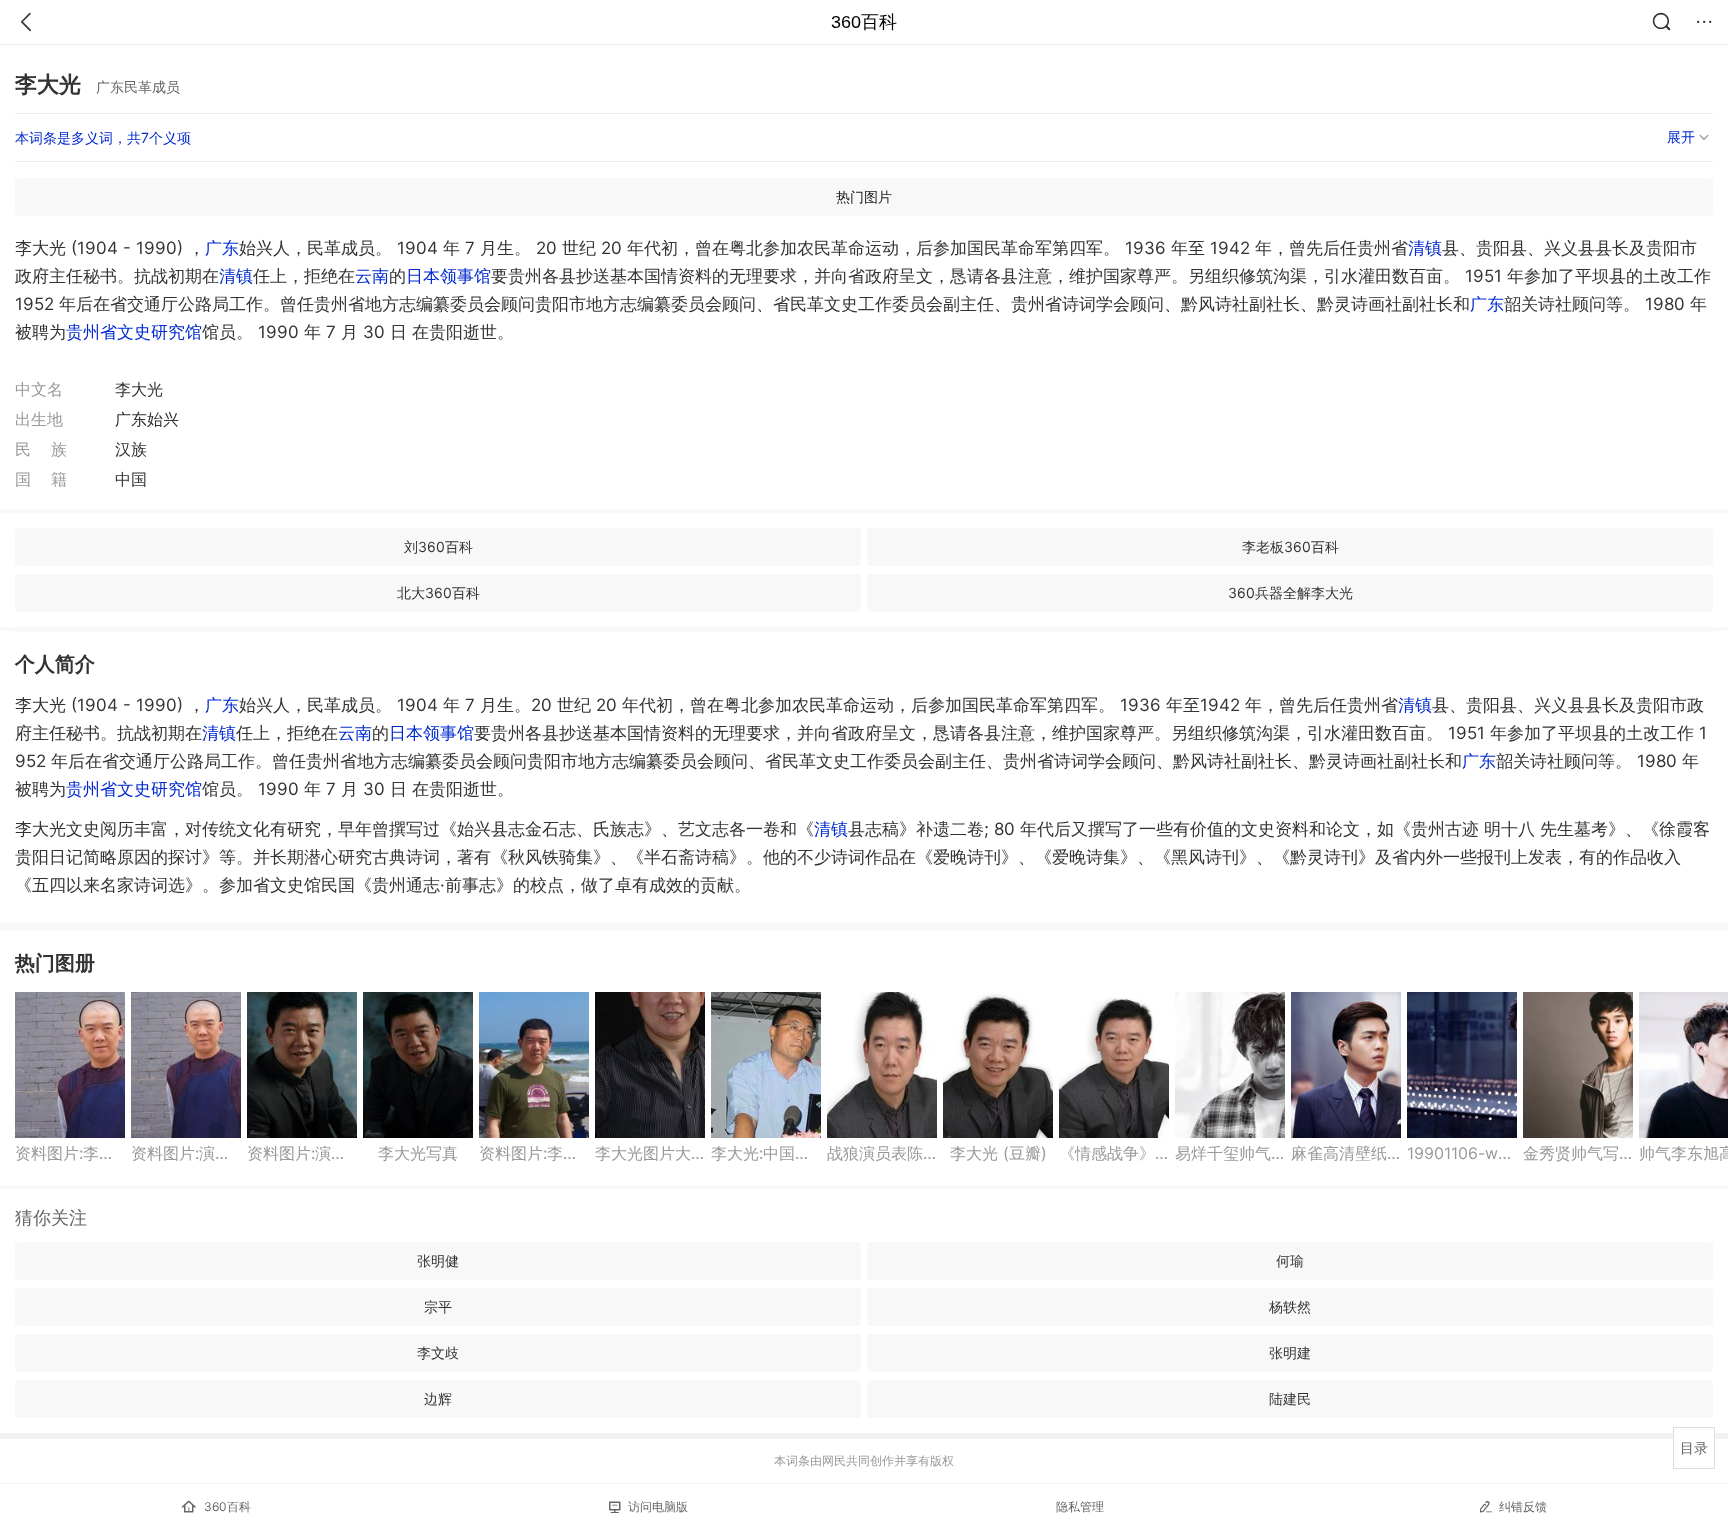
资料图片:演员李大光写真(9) (186, 1153)
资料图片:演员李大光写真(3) (302, 1153)
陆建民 (1290, 1398)
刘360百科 (438, 546)
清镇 (1425, 248)
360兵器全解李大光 (1290, 592)
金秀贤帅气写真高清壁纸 (1578, 1153)
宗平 (438, 1306)
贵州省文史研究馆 (134, 332)
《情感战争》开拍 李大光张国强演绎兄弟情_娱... (1114, 1153)
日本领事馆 (448, 276)
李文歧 (438, 1352)
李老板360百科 (1290, 546)
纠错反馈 (1523, 1506)
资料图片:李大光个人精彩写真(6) (70, 1153)
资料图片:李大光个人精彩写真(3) (534, 1153)
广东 (222, 248)
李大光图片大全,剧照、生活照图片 (650, 1153)
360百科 (864, 22)
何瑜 (1290, 1260)
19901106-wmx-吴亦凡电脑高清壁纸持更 (1462, 1153)
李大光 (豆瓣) (998, 1153)
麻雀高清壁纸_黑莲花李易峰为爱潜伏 (1346, 1153)
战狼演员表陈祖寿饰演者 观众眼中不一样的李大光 (882, 1153)
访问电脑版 (658, 1506)
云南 (372, 276)
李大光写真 (418, 1153)
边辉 (438, 1398)
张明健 (438, 1260)
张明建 (1290, 1352)
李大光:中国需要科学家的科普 (766, 1153)
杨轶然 (1290, 1306)
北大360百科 (438, 592)
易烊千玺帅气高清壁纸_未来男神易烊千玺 (1230, 1153)
